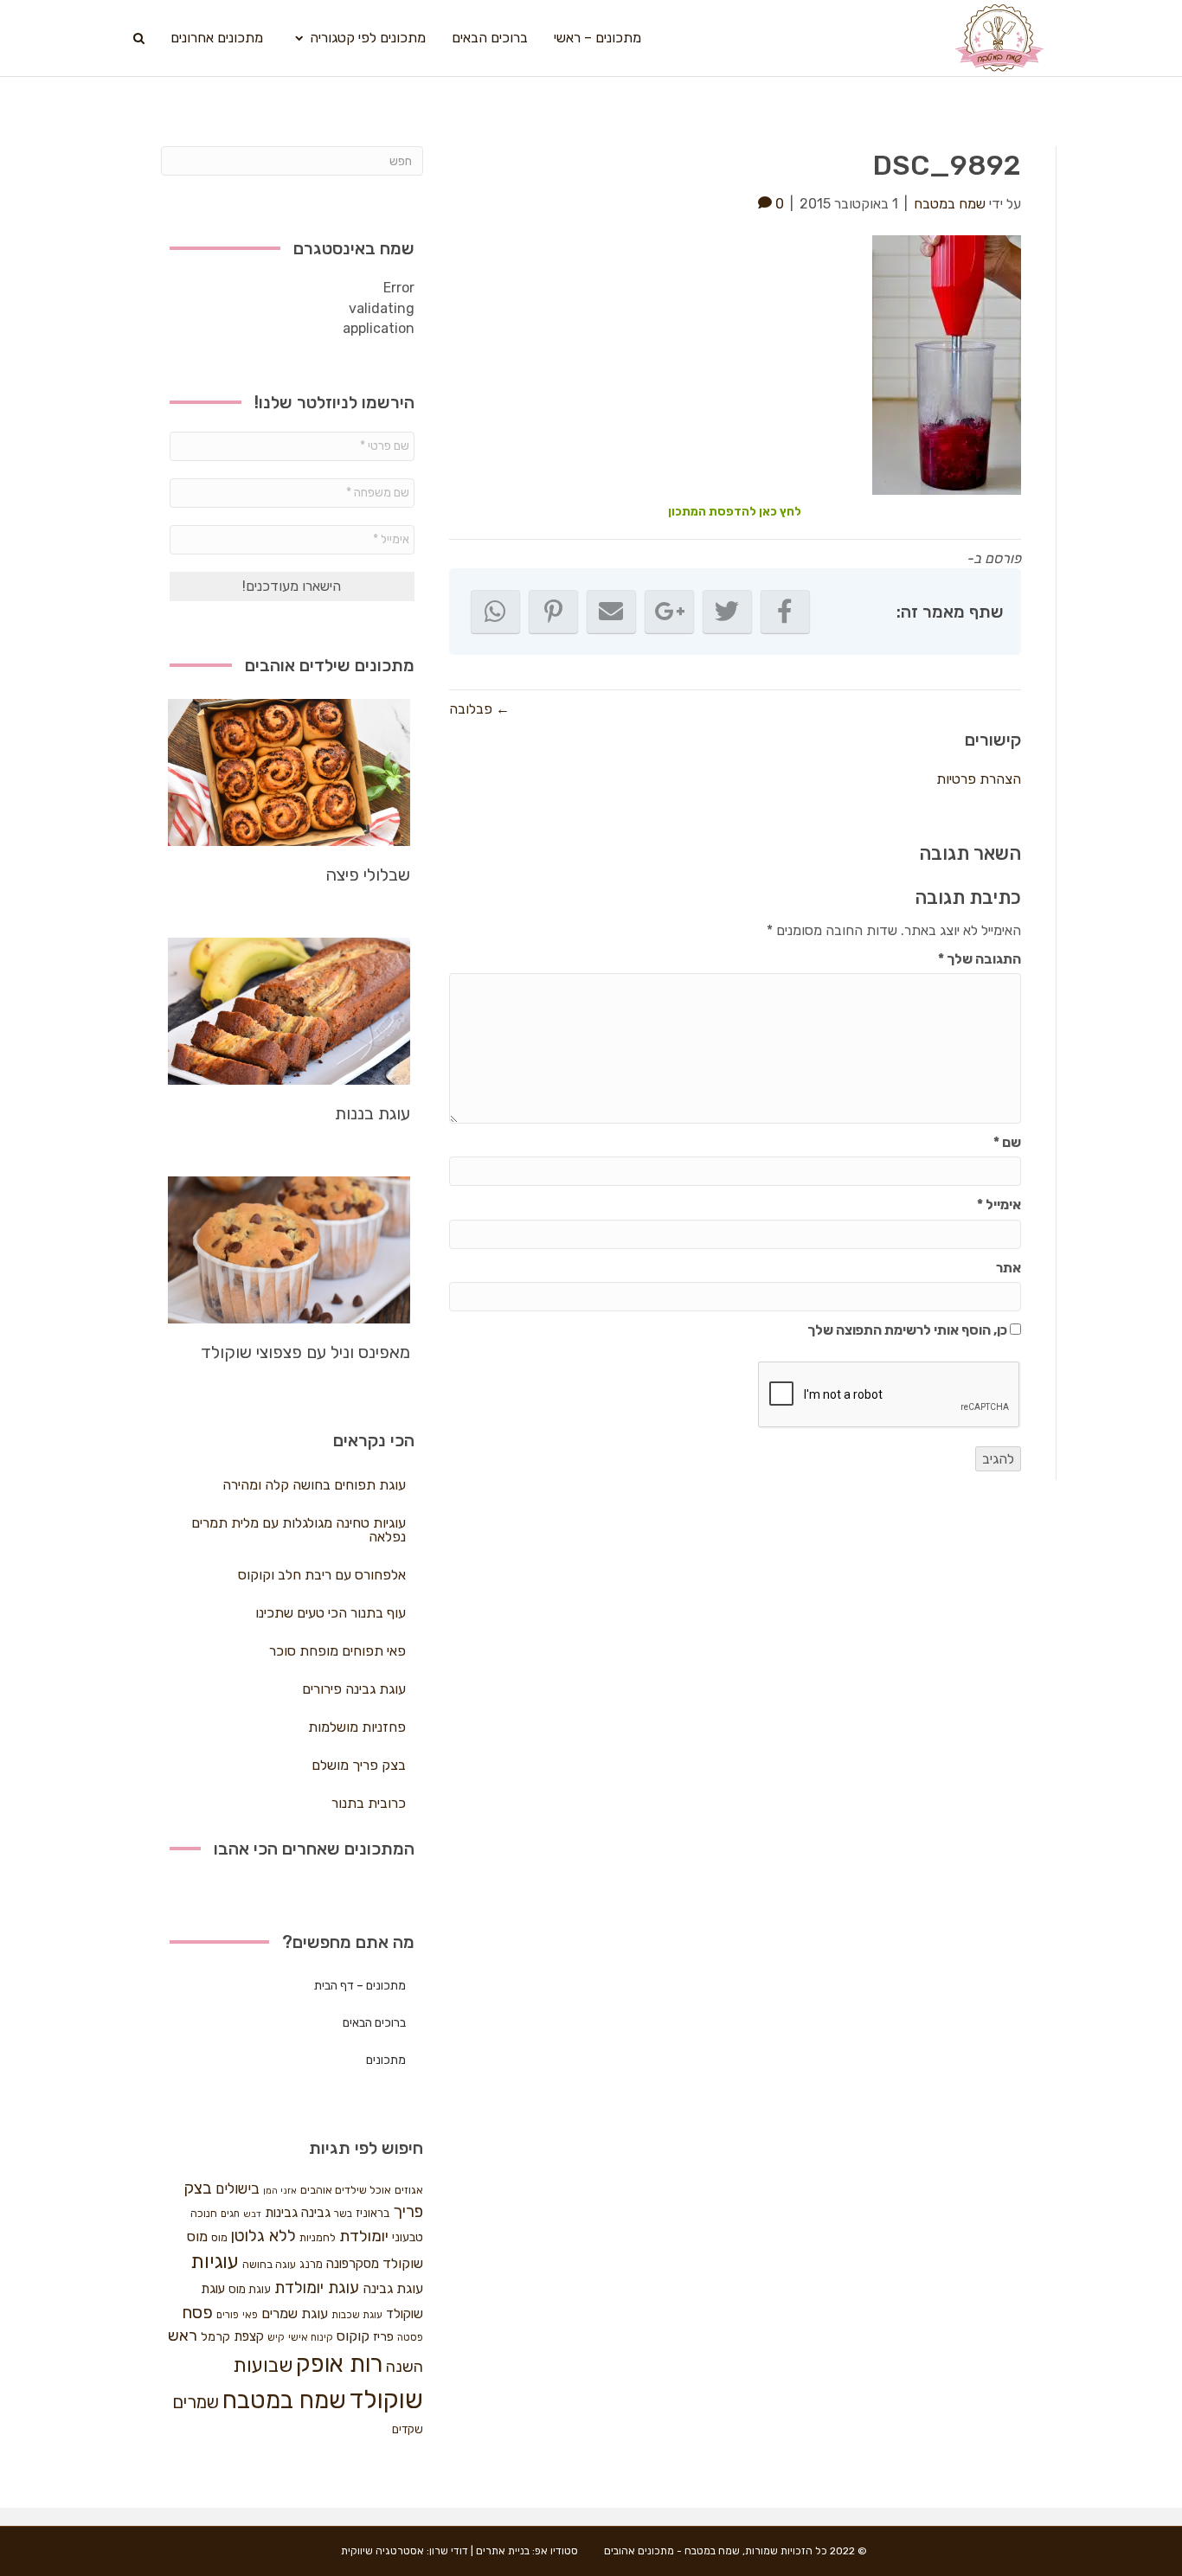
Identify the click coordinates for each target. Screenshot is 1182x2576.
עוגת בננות (373, 1113)
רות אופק (339, 2364)
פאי (250, 2315)
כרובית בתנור (369, 1803)
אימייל (999, 1205)
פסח (197, 2312)
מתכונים (386, 2060)
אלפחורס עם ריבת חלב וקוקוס (322, 1575)
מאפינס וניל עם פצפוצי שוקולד (305, 1352)
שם (1007, 1142)
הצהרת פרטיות (979, 779)
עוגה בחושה (269, 2264)
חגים (230, 2214)
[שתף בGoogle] (669, 612)
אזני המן (280, 2191)
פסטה (410, 2337)
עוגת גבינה (393, 2288)
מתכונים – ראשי (597, 38)
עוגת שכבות (357, 2315)
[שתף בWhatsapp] (495, 612)
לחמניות (318, 2237)
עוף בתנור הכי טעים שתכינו (331, 1613)
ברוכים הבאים (490, 38)
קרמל (215, 2337)
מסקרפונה (353, 2264)
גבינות (281, 2213)
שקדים (408, 2429)
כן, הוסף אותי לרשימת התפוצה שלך (909, 1330)
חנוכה (204, 2213)
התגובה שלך (980, 959)
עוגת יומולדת (317, 2288)
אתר (1009, 1268)
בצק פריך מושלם (359, 1765)
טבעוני (408, 2237)
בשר (343, 2214)
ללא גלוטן (263, 2236)
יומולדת (364, 2236)
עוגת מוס (250, 2289)
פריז (383, 2336)
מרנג (311, 2264)
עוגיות (215, 2262)
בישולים (238, 2188)
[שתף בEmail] (611, 612)
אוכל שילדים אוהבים (346, 2190)
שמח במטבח (284, 2400)
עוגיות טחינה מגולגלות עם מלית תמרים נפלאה (299, 1530)
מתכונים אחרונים (217, 38)
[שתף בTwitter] (727, 612)
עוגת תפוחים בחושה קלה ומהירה (314, 1485)
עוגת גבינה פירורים (354, 1689)
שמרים (196, 2402)
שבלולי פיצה (368, 875)
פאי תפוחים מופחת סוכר (337, 1651)
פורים (228, 2315)
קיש (276, 2337)
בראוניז (373, 2213)
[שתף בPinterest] (553, 612)
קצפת (249, 2336)
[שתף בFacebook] (785, 612)
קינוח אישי (311, 2337)
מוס (219, 2237)
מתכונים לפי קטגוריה (368, 38)
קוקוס (353, 2336)
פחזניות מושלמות (357, 1727)
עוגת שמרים (295, 2313)
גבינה (316, 2213)
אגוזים (409, 2190)
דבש (252, 2214)
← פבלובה (479, 709)
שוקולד (386, 2400)
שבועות (263, 2365)
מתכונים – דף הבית (360, 1986)
